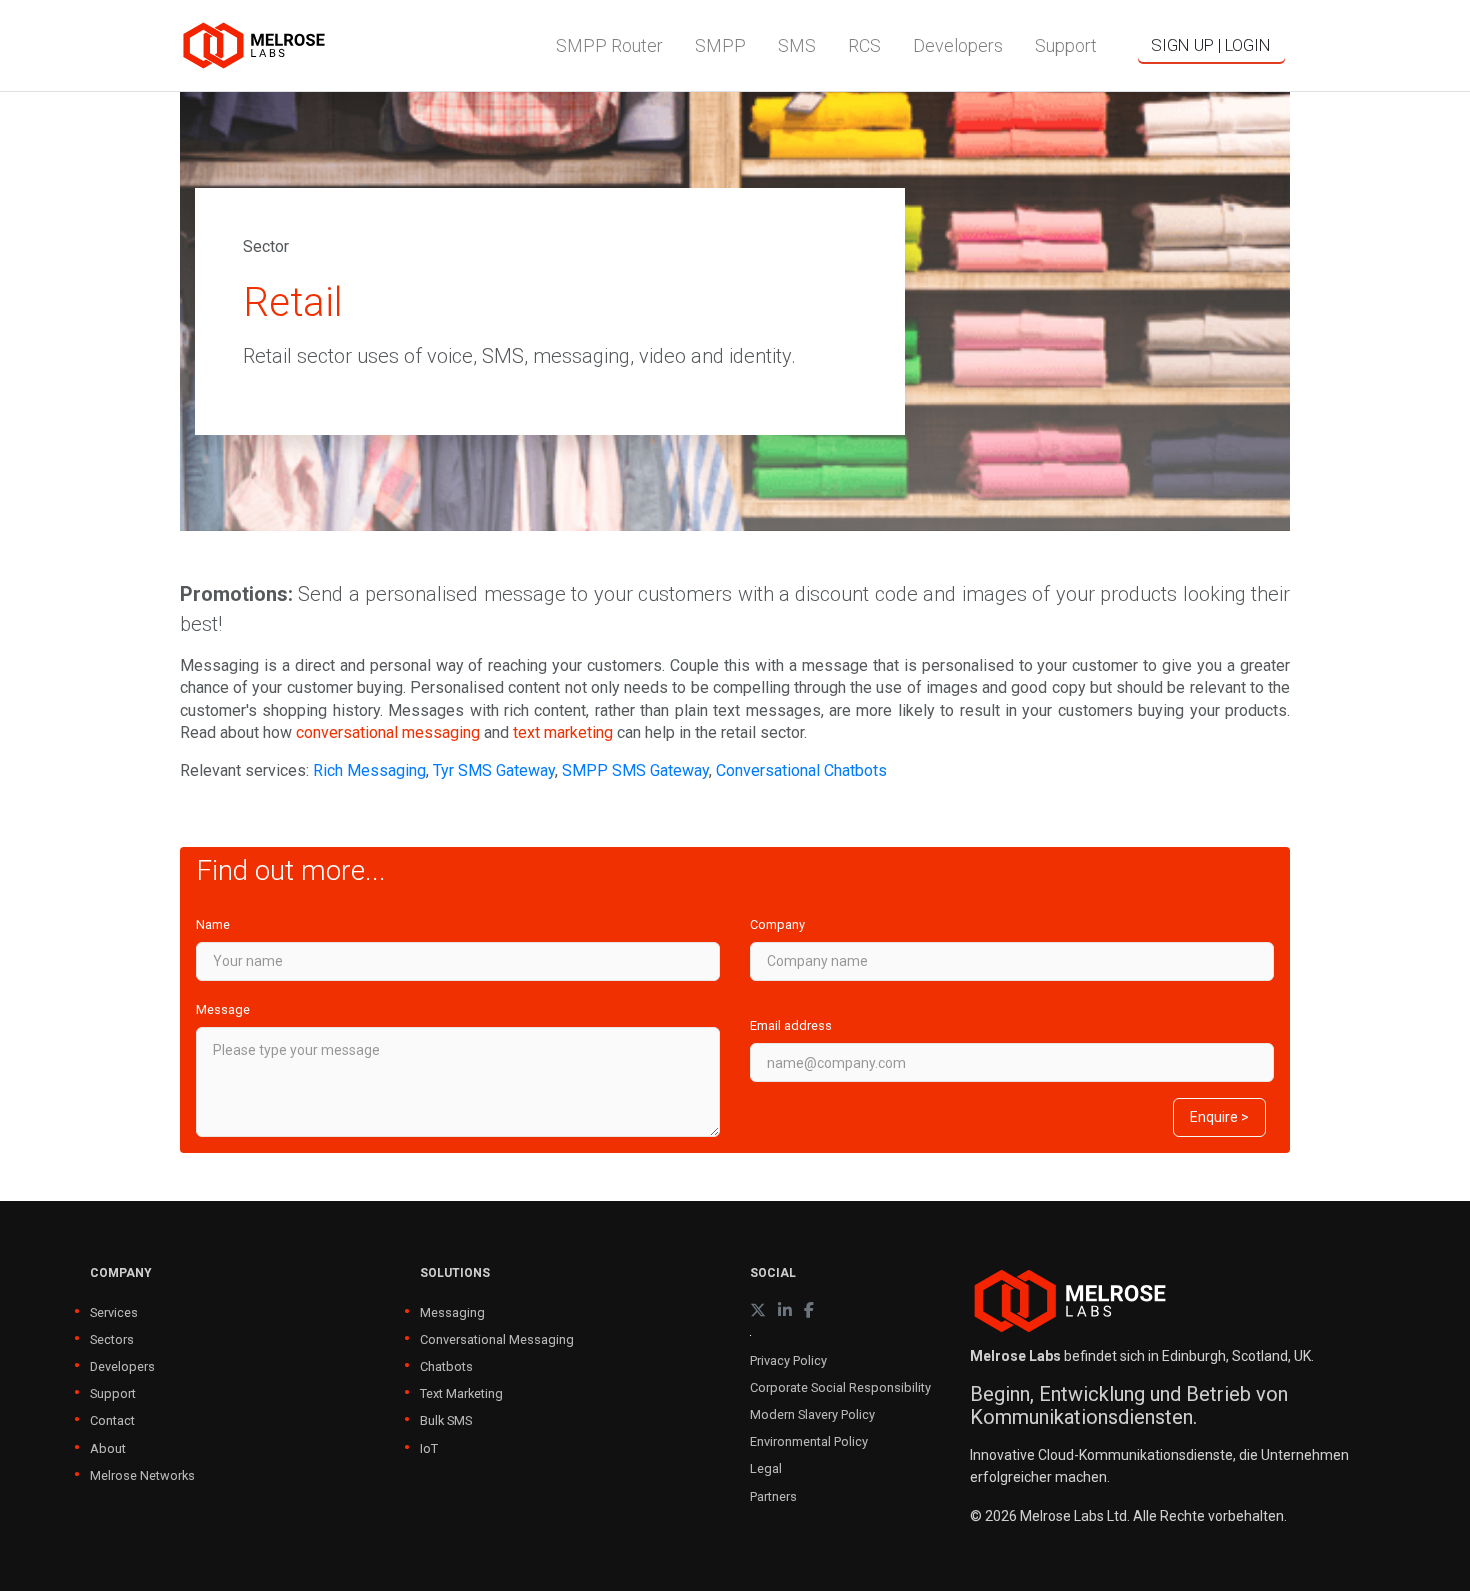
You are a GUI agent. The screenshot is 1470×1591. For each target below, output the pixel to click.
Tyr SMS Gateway (494, 770)
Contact (112, 1420)
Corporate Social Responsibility (840, 1387)
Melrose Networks (142, 1475)
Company (777, 924)
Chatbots (446, 1366)
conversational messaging (388, 732)
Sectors (112, 1339)
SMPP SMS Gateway (635, 770)
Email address (791, 1025)
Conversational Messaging (497, 1339)
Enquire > (1219, 1117)
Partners (773, 1496)
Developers (122, 1366)
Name (213, 924)
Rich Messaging (369, 770)
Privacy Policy (788, 1360)
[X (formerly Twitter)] (758, 1310)
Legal (766, 1468)
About (108, 1448)
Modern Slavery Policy (812, 1414)
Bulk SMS (446, 1420)
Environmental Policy (809, 1441)
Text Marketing (461, 1393)
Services (114, 1312)
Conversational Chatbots (801, 770)
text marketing (563, 732)
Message (223, 1009)
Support (113, 1393)
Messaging (452, 1312)
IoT (429, 1448)
